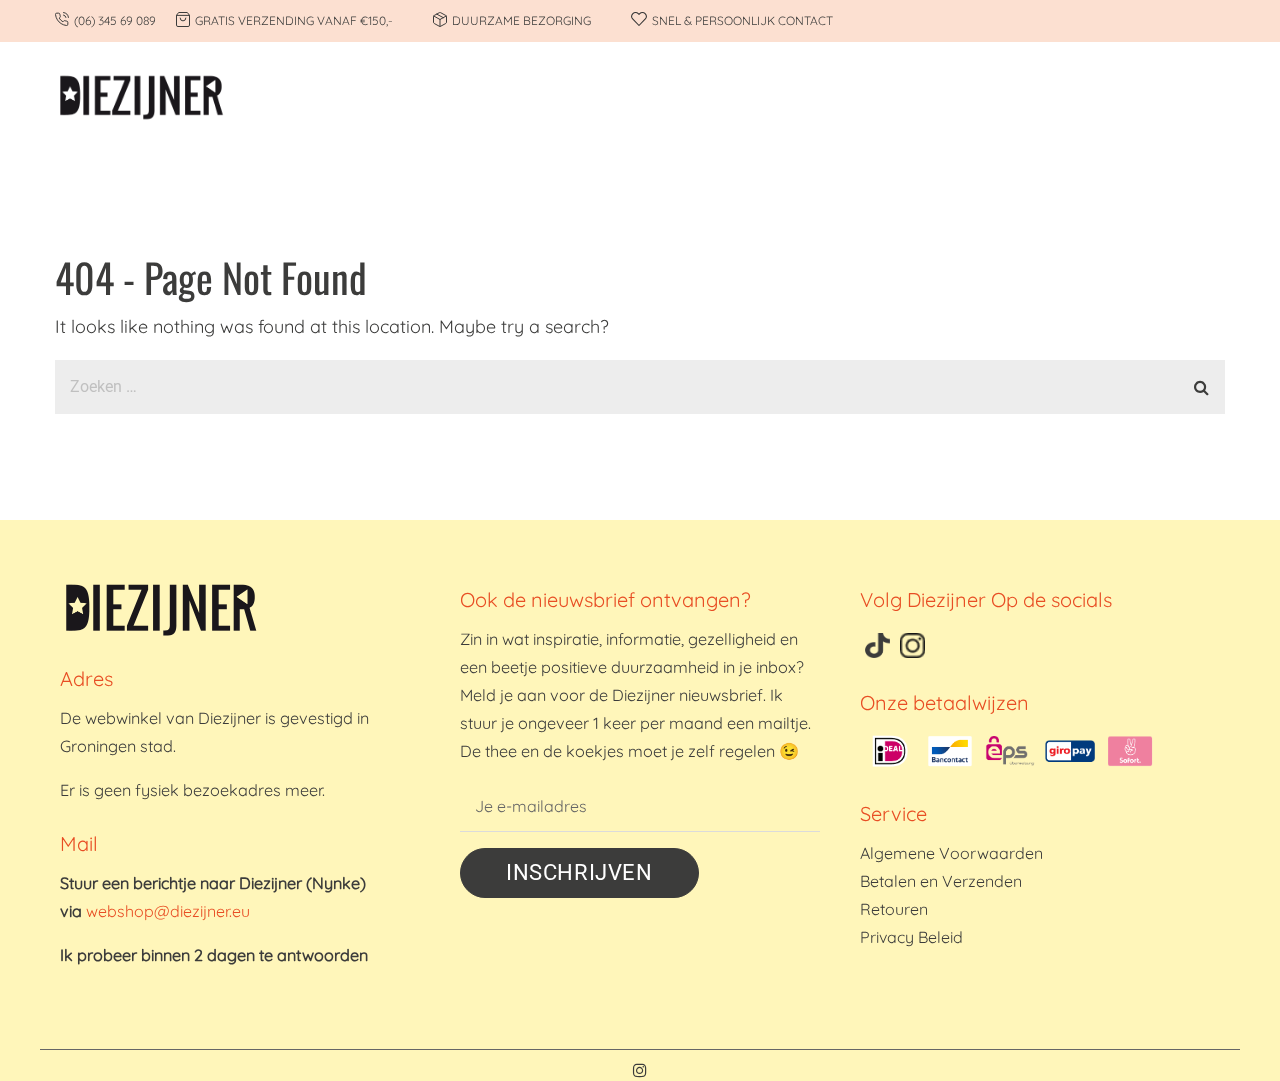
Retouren (894, 909)
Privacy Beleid (911, 937)
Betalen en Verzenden (941, 881)
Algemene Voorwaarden (951, 853)
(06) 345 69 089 (115, 20)
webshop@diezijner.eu (168, 911)
